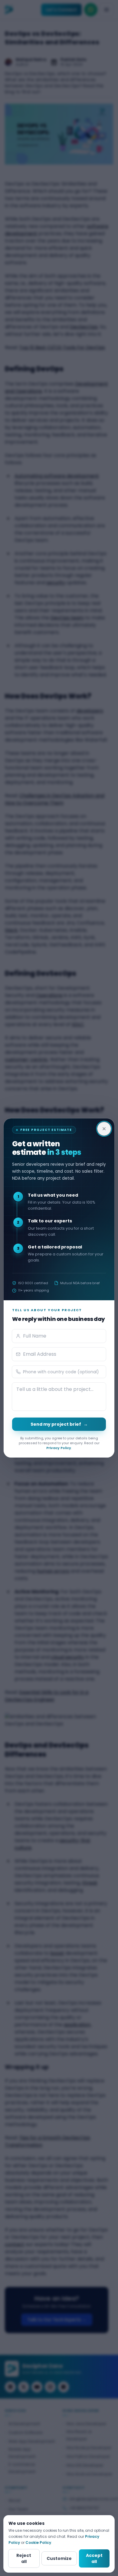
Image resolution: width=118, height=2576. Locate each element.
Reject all (24, 2558)
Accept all (94, 2558)
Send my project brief (59, 1424)
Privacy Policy (59, 1448)
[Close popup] (104, 1129)
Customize (59, 2558)
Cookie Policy (38, 2543)
